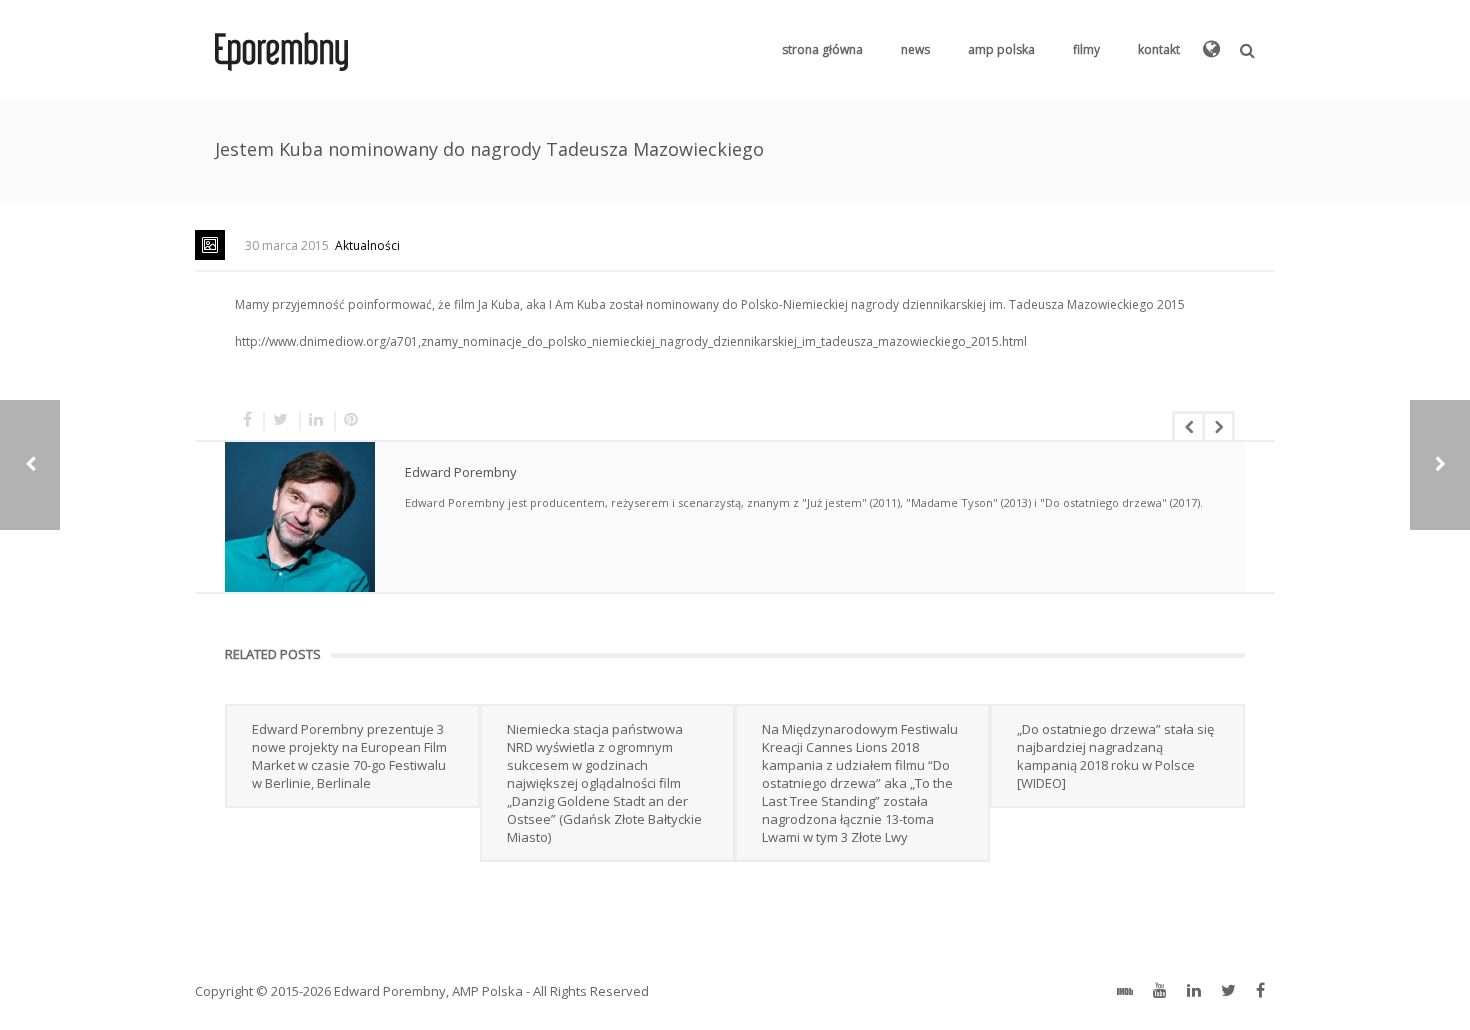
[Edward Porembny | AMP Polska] (281, 49)
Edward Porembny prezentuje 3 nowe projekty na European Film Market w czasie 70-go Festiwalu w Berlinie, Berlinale (349, 756)
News (915, 49)
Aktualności (367, 245)
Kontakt (1159, 49)
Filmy (1086, 49)
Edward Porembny (461, 472)
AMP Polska (1001, 49)
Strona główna (822, 49)
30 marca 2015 (287, 245)
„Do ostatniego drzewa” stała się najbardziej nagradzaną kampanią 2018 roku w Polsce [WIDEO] (1115, 756)
